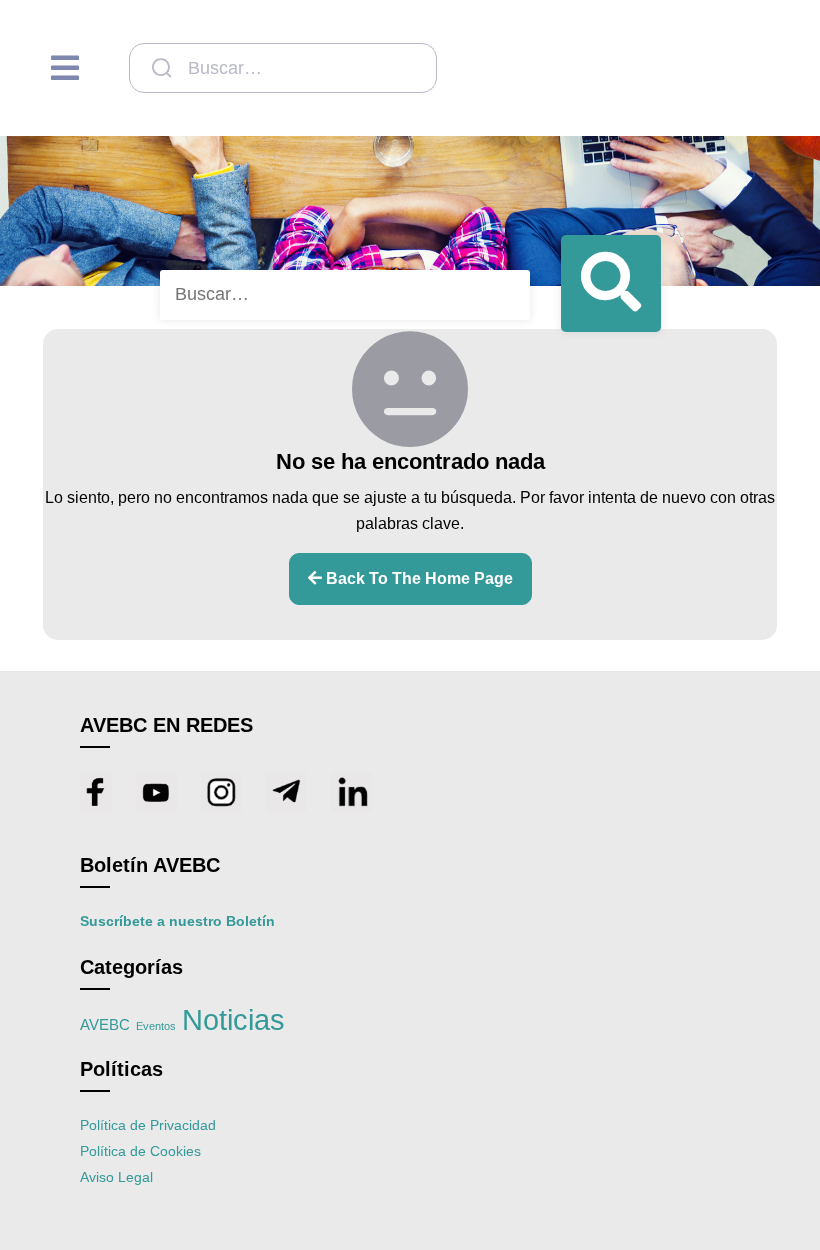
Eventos (156, 1026)
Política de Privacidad (148, 1125)
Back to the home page (417, 578)
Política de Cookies (140, 1151)
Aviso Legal (116, 1177)
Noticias (233, 1019)
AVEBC (105, 1025)
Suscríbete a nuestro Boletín (177, 921)
